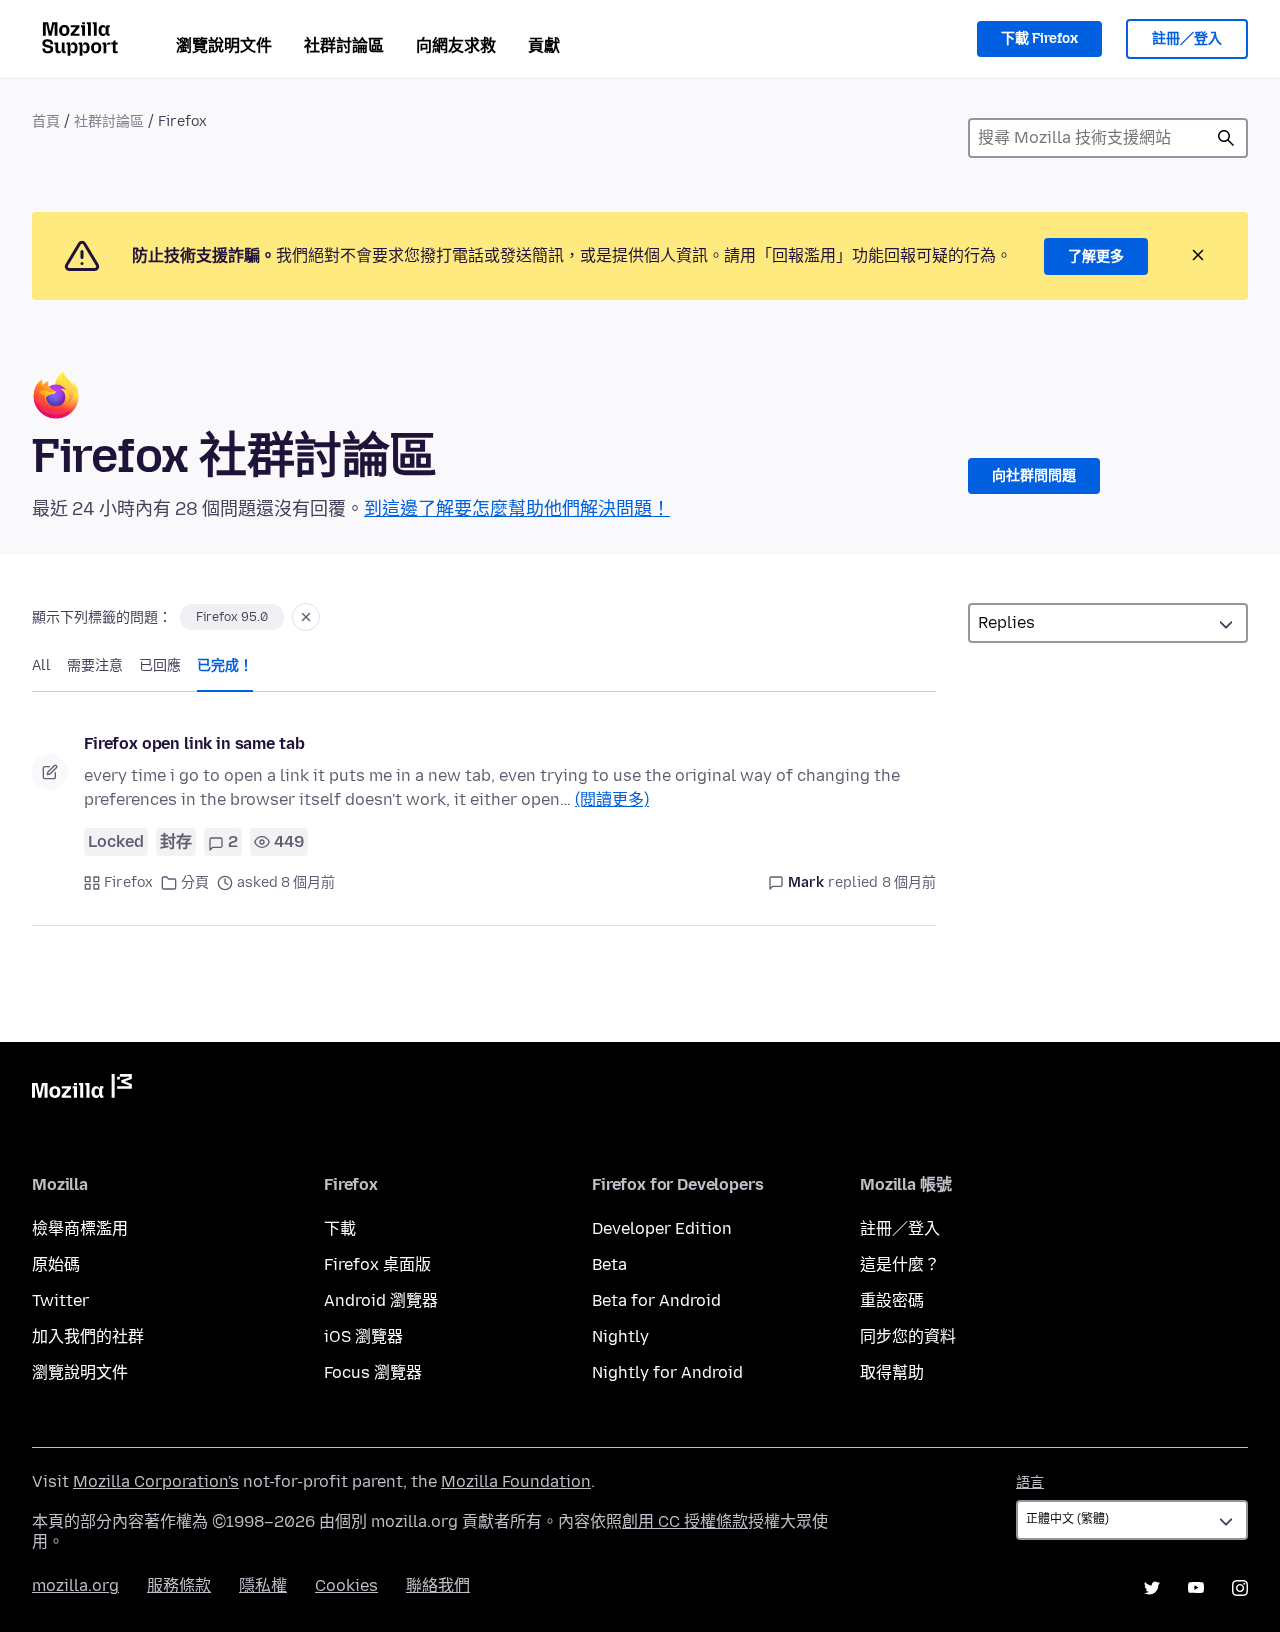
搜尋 (1226, 138)
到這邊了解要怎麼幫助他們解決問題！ (517, 509)
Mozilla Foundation (516, 1481)
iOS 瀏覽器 (363, 1336)
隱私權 (263, 1585)
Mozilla (82, 1090)
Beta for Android (656, 1300)
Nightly (620, 1336)
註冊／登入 (1187, 38)
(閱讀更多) (612, 799)
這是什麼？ (900, 1264)
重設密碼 (892, 1300)
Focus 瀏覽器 (373, 1372)
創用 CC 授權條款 (685, 1521)
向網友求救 (456, 45)
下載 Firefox (1039, 38)
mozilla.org (75, 1585)
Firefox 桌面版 (377, 1264)
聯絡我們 (438, 1585)
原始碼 (56, 1264)
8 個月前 (909, 882)
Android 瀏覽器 (381, 1300)
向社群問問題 (1034, 475)
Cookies (346, 1585)
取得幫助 (892, 1372)
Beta (609, 1264)
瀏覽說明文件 (224, 45)
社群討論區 (344, 45)
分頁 (195, 882)
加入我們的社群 (88, 1336)
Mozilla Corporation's (156, 1481)
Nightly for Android (667, 1372)
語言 (1030, 1482)
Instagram (1240, 1588)
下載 (340, 1228)
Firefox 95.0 (232, 617)
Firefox (128, 882)
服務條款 (179, 1585)
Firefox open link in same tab (194, 743)
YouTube (1196, 1588)
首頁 (46, 121)
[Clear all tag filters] (306, 617)
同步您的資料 (908, 1336)
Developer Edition (662, 1228)
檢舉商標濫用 (80, 1228)
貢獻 (544, 45)
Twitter (60, 1300)
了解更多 (1096, 256)
